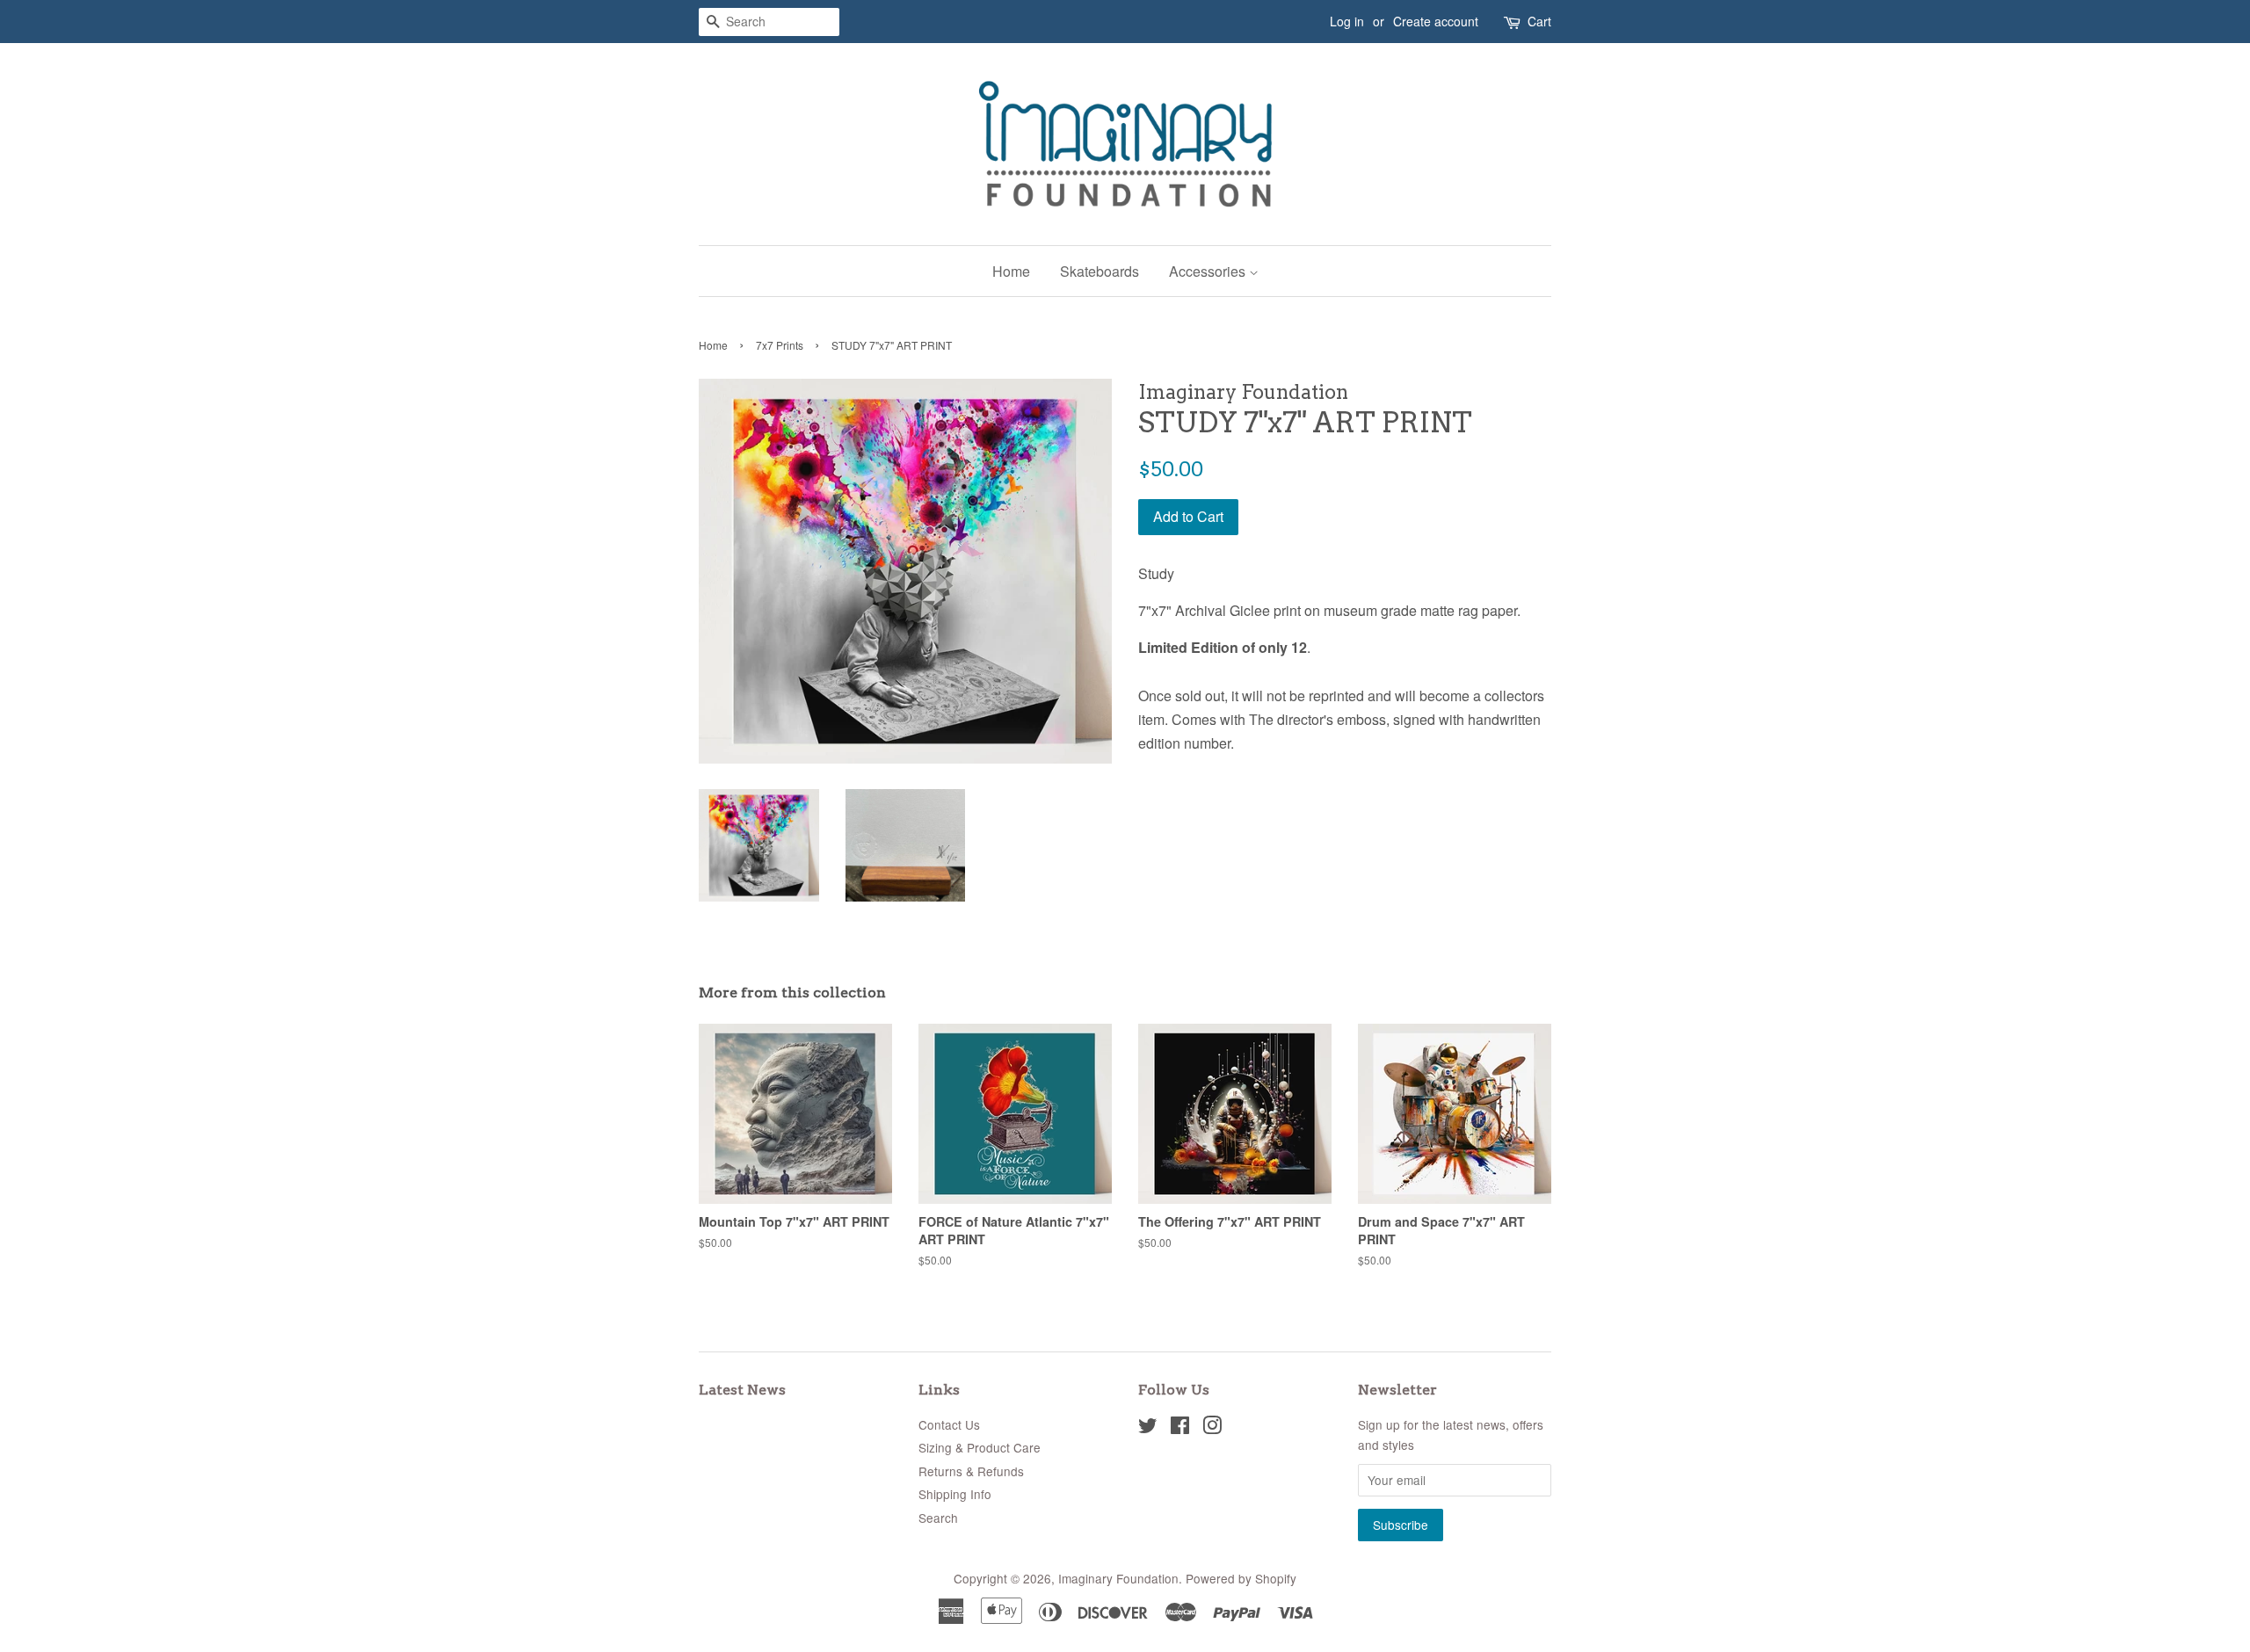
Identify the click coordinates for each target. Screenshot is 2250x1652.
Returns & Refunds (971, 1471)
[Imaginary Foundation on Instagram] (1212, 1428)
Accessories (1209, 271)
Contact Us (949, 1424)
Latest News (742, 1390)
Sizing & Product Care (980, 1447)
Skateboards (1100, 271)
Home (1011, 271)
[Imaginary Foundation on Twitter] (1148, 1428)
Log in (1347, 21)
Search (938, 1518)
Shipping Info (955, 1494)
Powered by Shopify (1241, 1578)
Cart (1539, 21)
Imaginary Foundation (1118, 1578)
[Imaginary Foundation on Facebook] (1180, 1428)
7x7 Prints (780, 345)
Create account (1436, 21)
